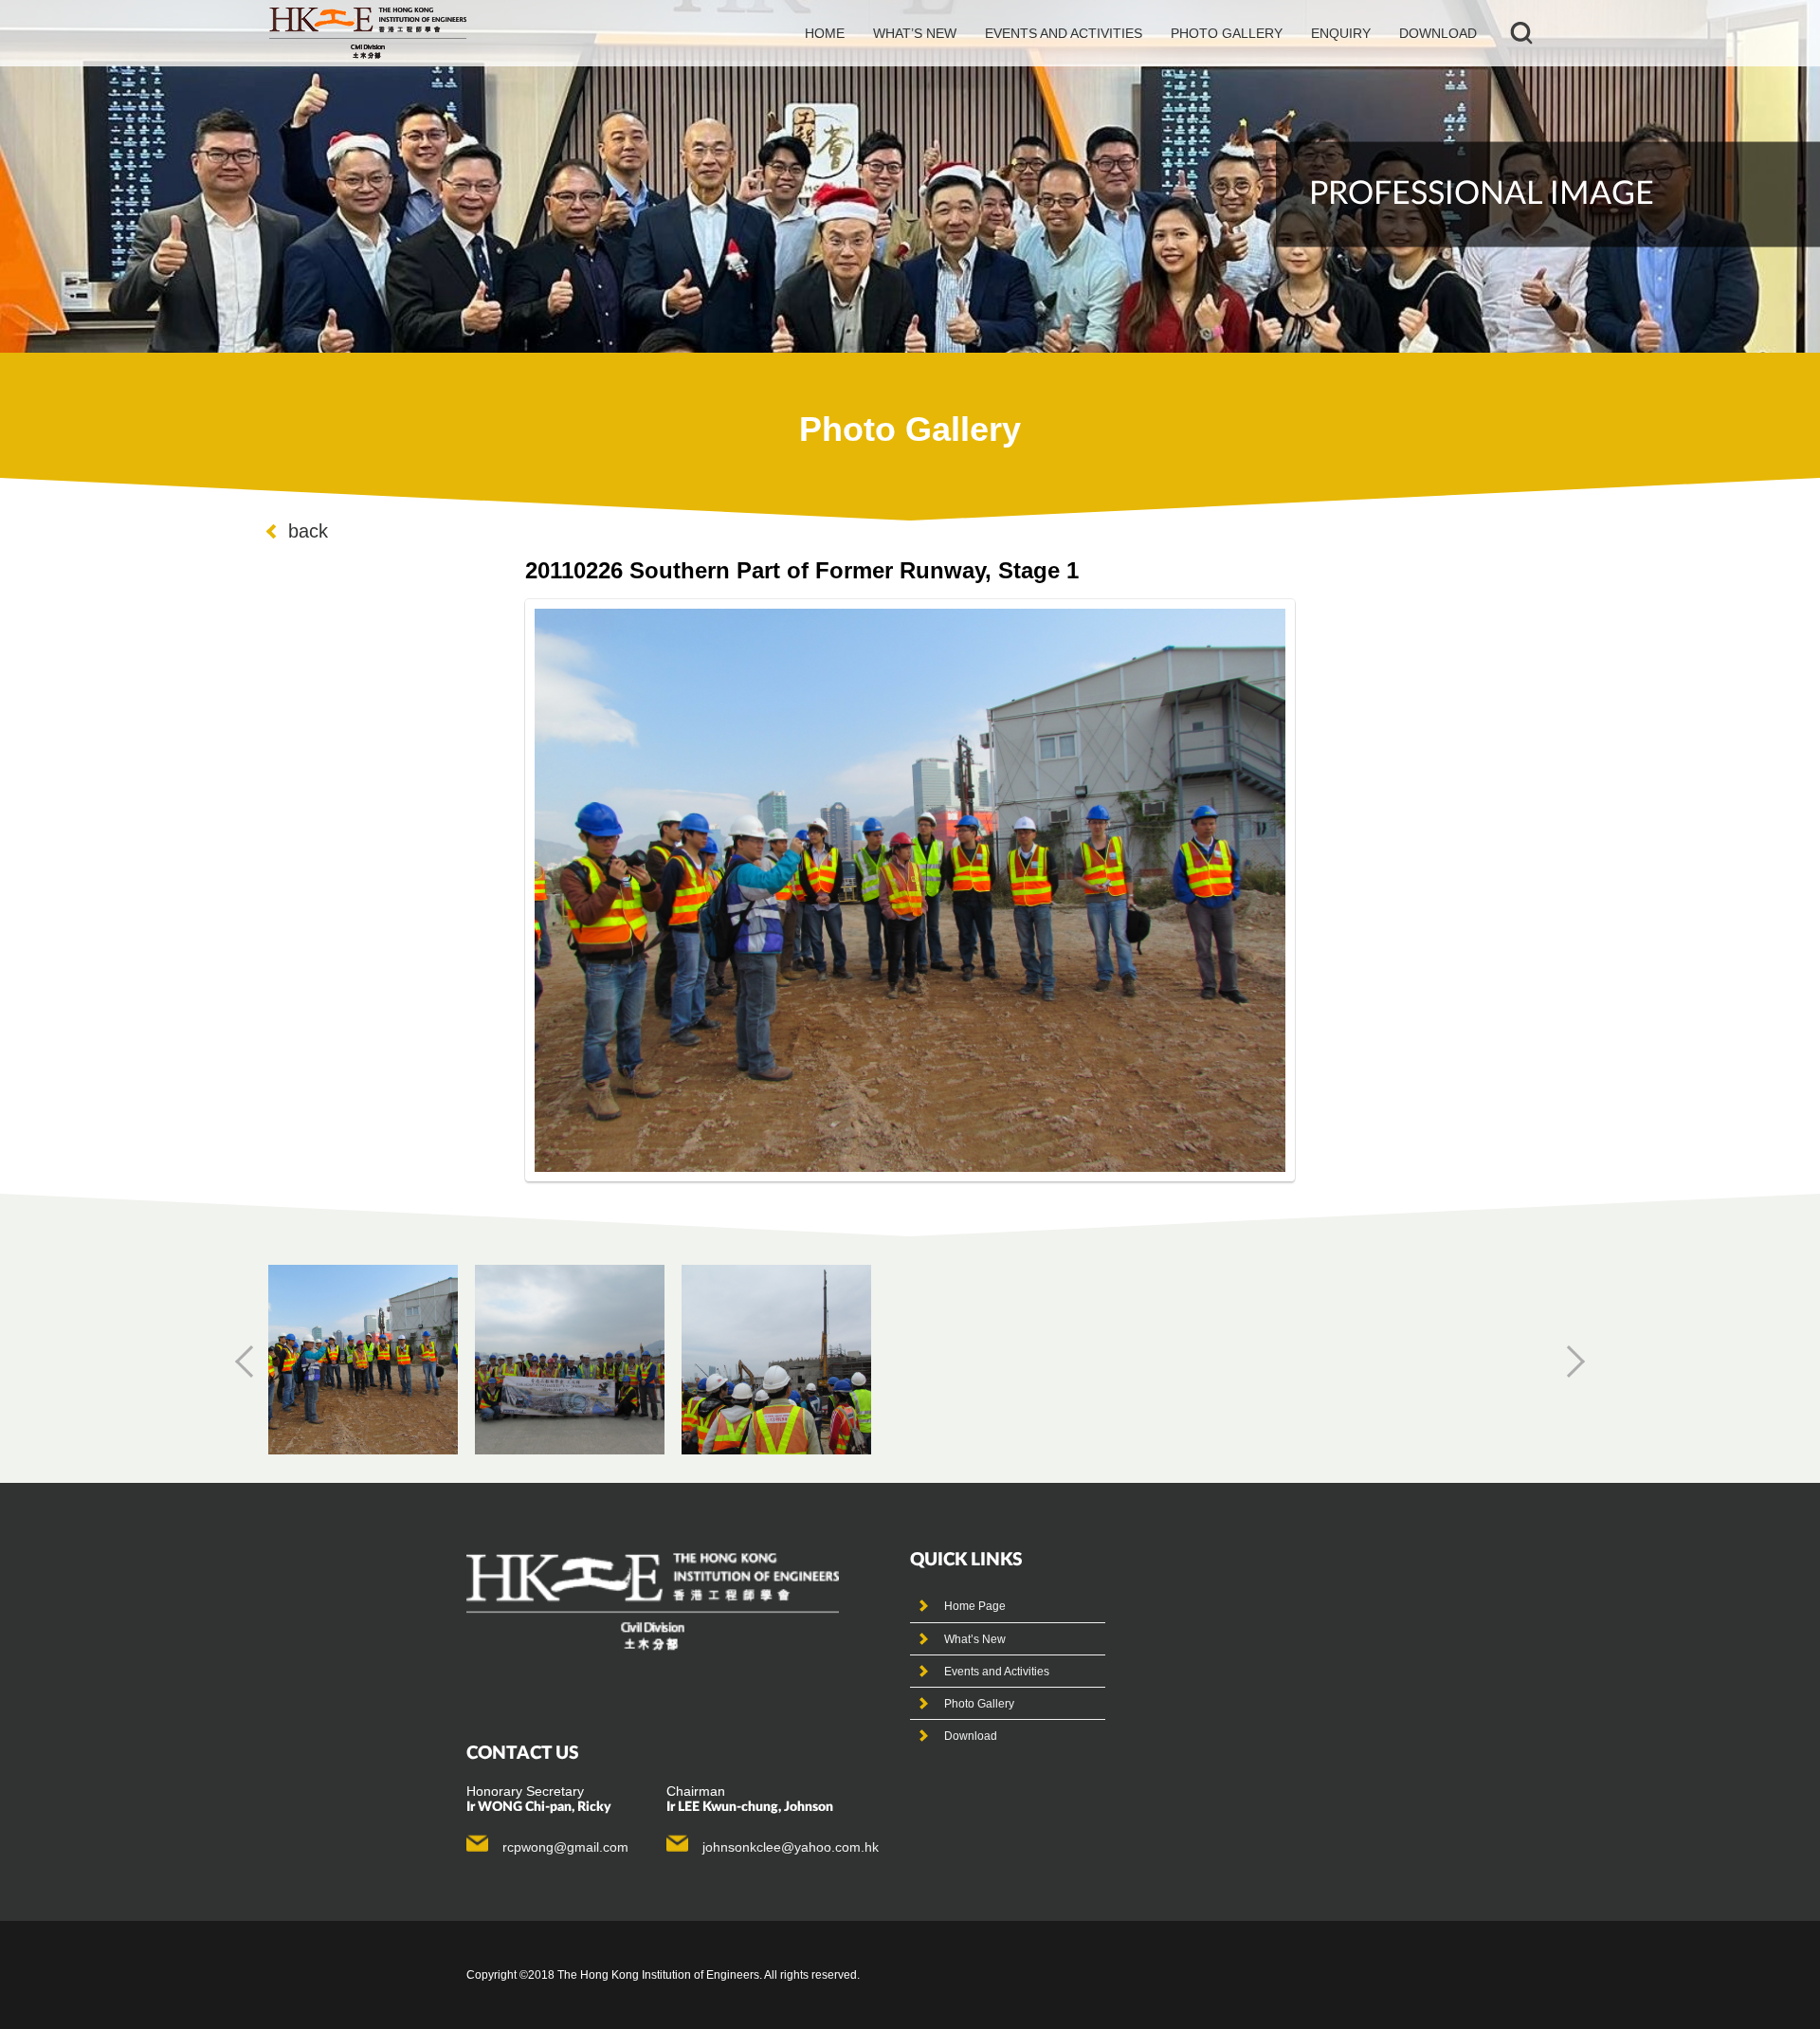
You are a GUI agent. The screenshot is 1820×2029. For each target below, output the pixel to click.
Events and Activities (997, 1672)
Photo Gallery (979, 1704)
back (308, 531)
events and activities (1064, 33)
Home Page (975, 1606)
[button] (251, 1362)
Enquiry (1341, 33)
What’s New (975, 1639)
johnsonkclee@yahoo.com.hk (791, 1847)
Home (825, 33)
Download (1438, 33)
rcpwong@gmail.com (565, 1847)
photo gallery (1227, 33)
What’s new (915, 33)
